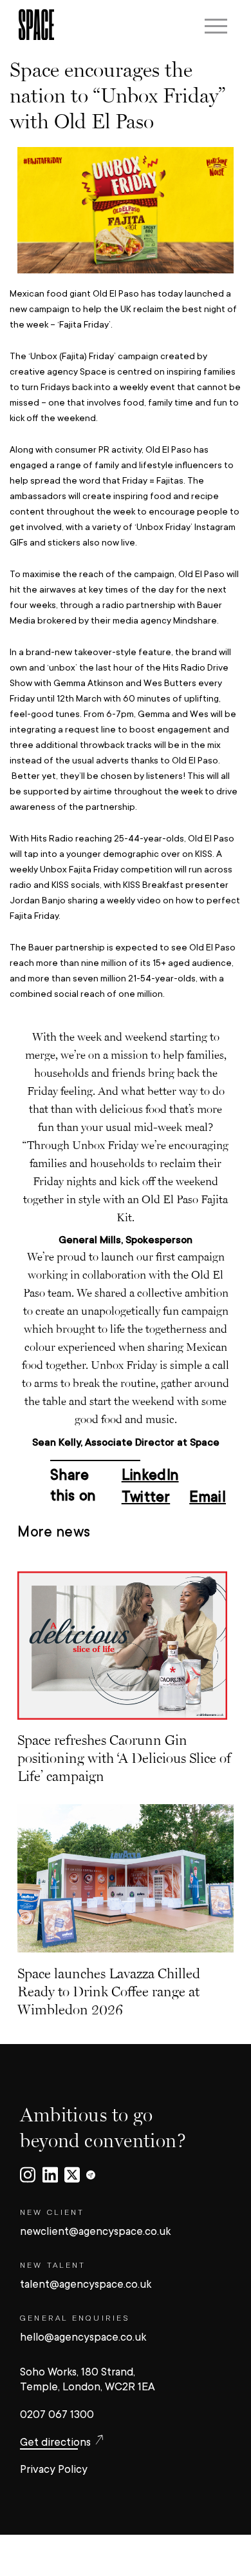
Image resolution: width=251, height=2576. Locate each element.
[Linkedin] (50, 2176)
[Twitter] (72, 2176)
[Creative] (91, 2176)
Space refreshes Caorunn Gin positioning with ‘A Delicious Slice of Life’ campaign (124, 1758)
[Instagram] (28, 2176)
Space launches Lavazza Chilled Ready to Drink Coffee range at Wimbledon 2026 (109, 1991)
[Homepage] (36, 26)
